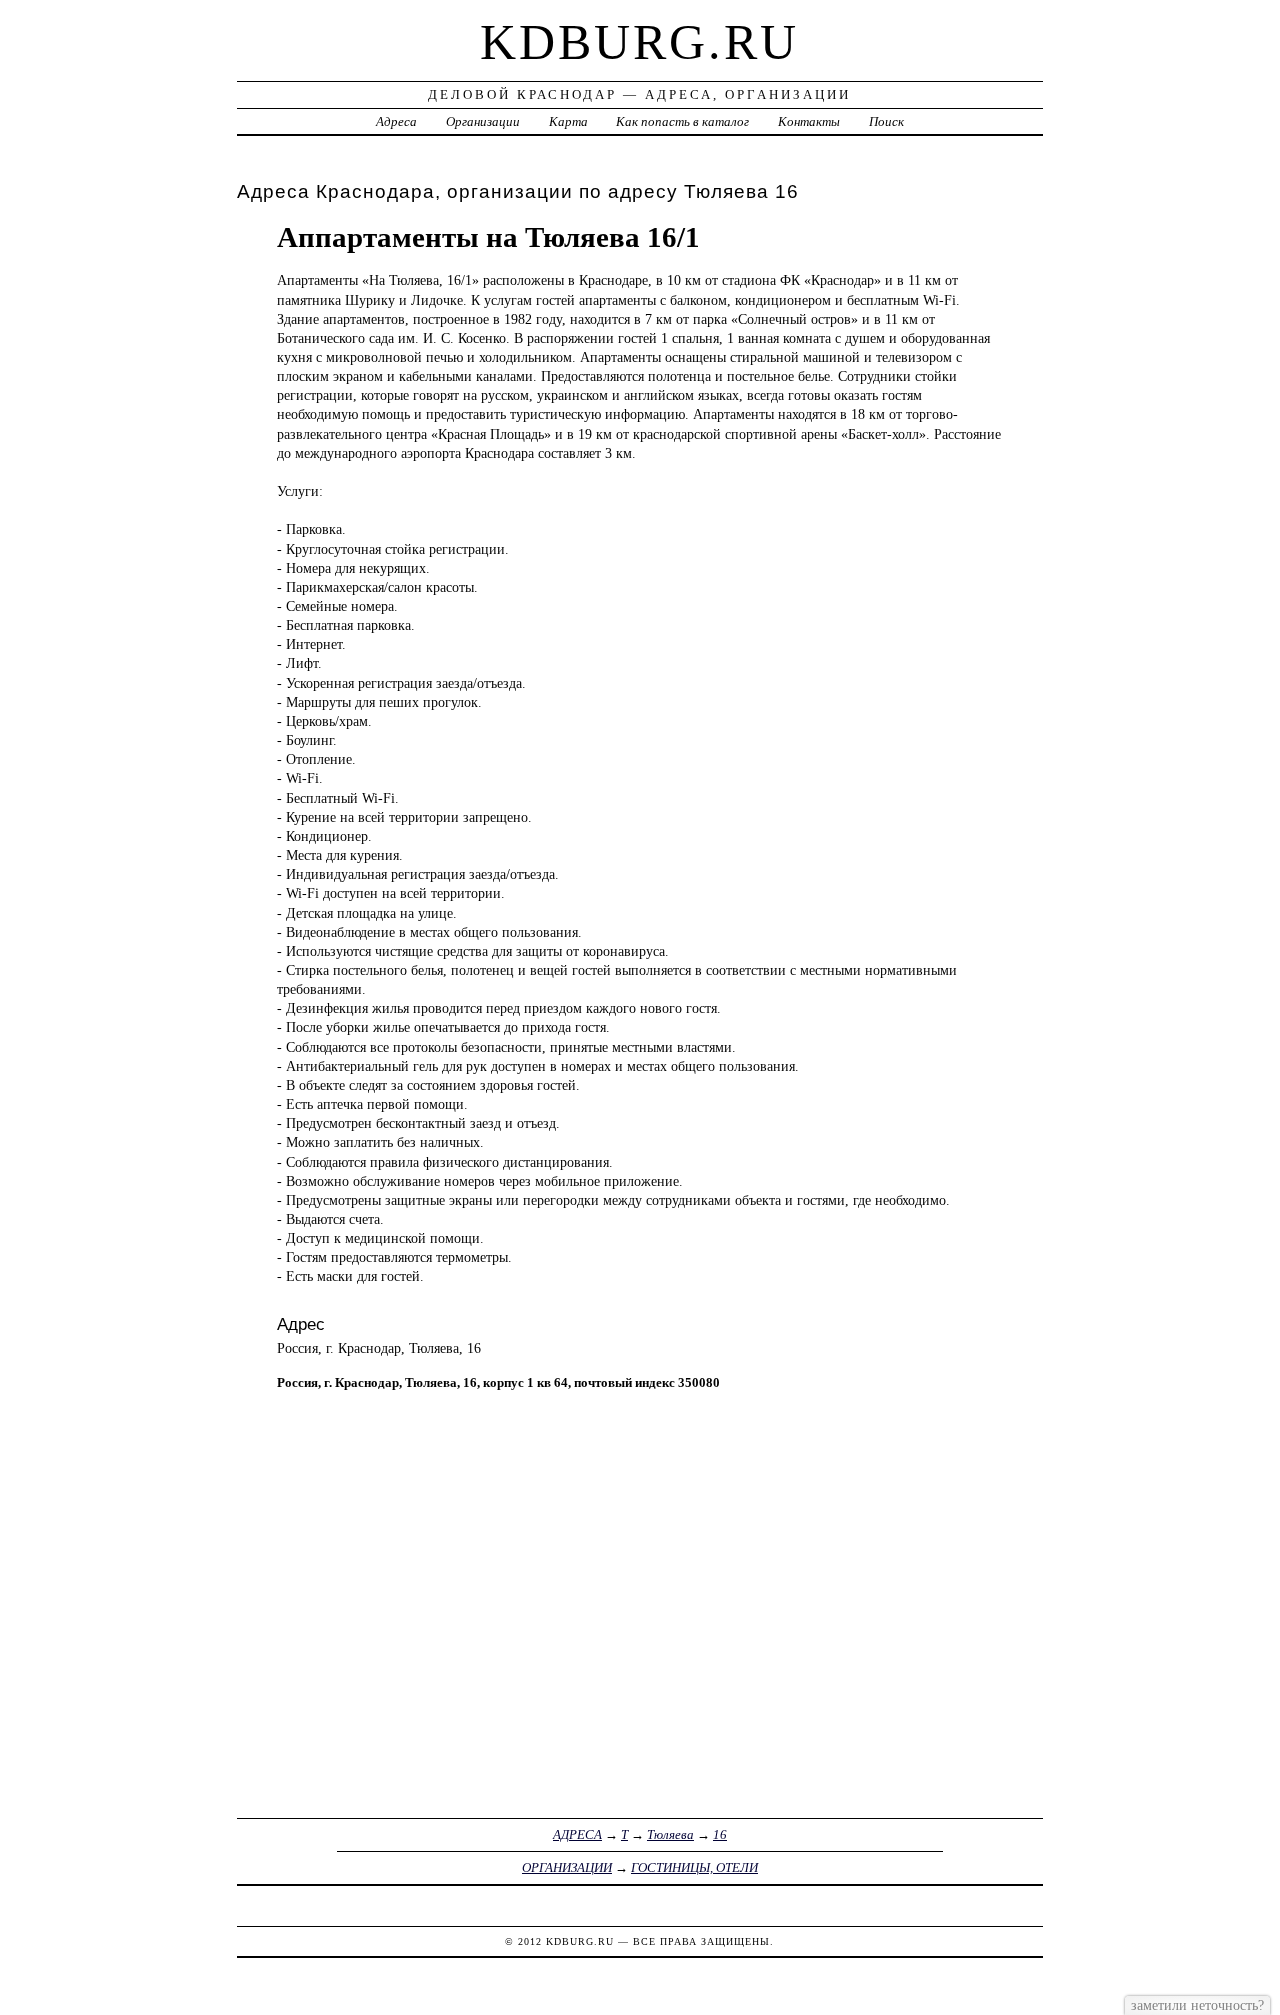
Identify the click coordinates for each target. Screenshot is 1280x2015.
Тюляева (670, 1834)
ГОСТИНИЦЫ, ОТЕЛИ (694, 1867)
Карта (568, 121)
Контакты (809, 121)
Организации (483, 121)
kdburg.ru (639, 42)
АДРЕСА (577, 1834)
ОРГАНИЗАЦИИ (567, 1867)
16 (720, 1834)
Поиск (886, 121)
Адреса (396, 121)
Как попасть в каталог (682, 121)
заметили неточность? (1197, 2005)
